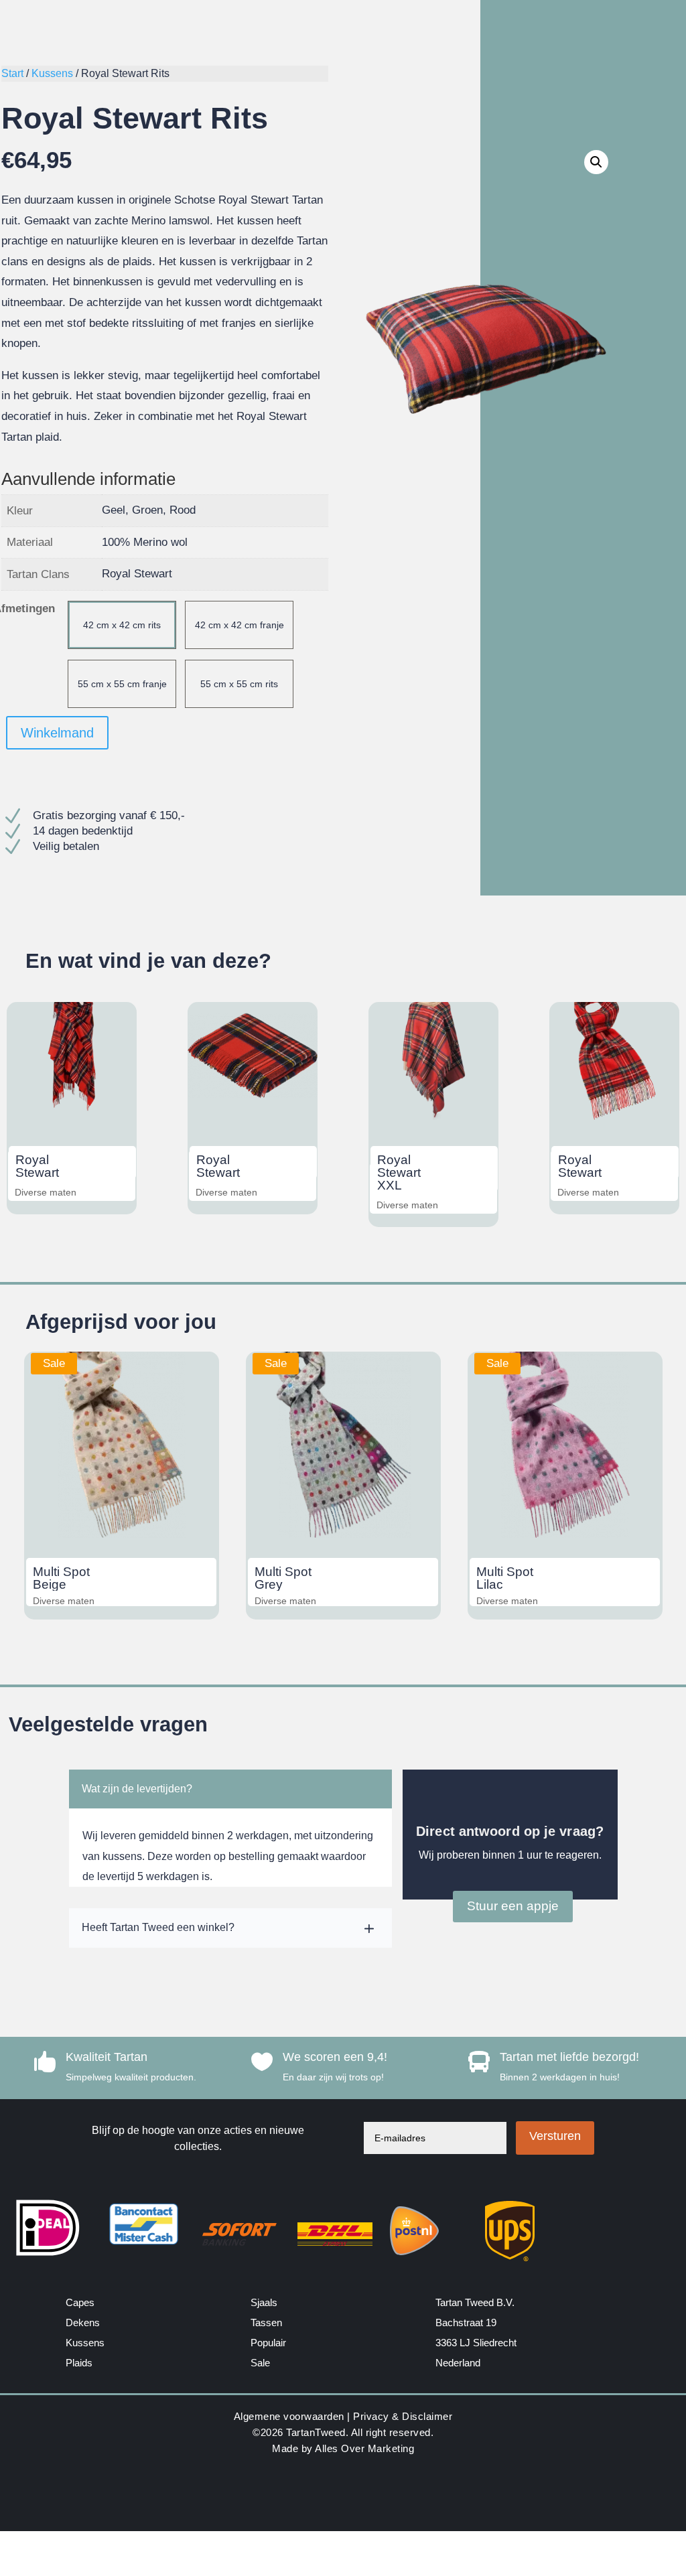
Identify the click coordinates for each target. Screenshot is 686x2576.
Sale (260, 2363)
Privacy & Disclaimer (403, 2416)
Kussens (52, 73)
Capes (80, 2302)
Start (12, 73)
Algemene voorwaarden (289, 2416)
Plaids (79, 2363)
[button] (596, 162)
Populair (268, 2343)
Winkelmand (57, 733)
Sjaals (264, 2302)
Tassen (266, 2322)
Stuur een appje (513, 1906)
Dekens (83, 2322)
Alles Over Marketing (364, 2448)
